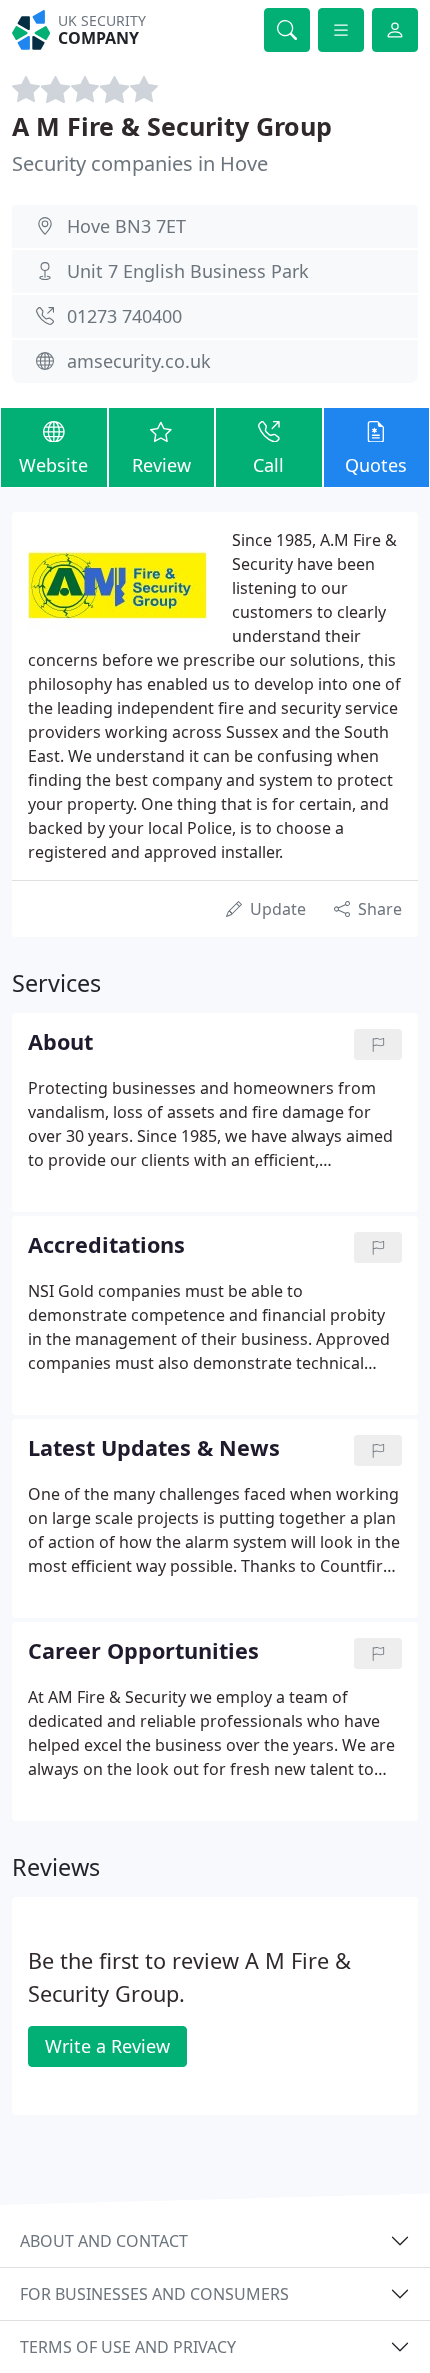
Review (161, 465)
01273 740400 (124, 316)
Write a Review (107, 2046)
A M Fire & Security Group (172, 126)
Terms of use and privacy (128, 2347)
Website (53, 465)
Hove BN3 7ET (126, 226)
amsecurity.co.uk (139, 361)
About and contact (104, 2241)
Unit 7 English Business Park (188, 271)
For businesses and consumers (154, 2294)
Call (268, 465)
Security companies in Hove (140, 163)
